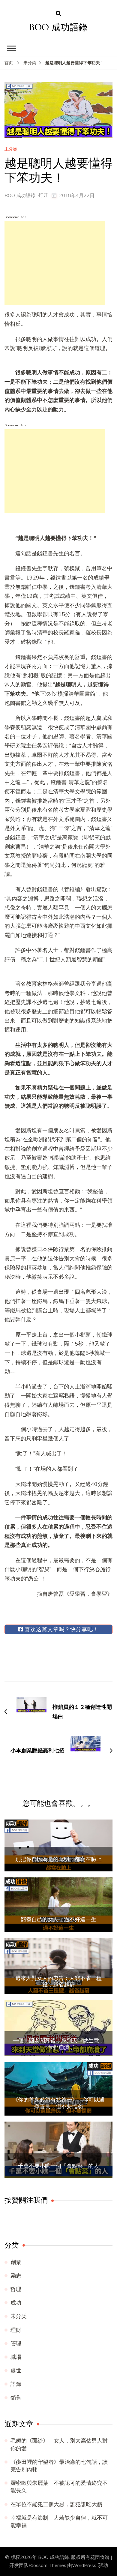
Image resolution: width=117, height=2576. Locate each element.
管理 (16, 2344)
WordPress (84, 2566)
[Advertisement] (55, 263)
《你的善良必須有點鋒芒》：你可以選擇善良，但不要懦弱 (58, 2103)
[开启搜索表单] (58, 14)
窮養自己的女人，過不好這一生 (58, 1919)
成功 (16, 2303)
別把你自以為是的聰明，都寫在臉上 (58, 1859)
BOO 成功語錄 (59, 27)
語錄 (16, 2384)
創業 (16, 2262)
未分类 (11, 150)
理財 (16, 2330)
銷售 (16, 2398)
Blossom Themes (47, 2566)
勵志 (16, 2276)
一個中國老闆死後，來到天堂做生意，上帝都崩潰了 (58, 2044)
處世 (16, 2371)
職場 (16, 2357)
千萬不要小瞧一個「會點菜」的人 (58, 2166)
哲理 (16, 2289)
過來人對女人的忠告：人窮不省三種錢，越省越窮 (58, 1981)
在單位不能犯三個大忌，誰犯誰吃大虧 (56, 2504)
